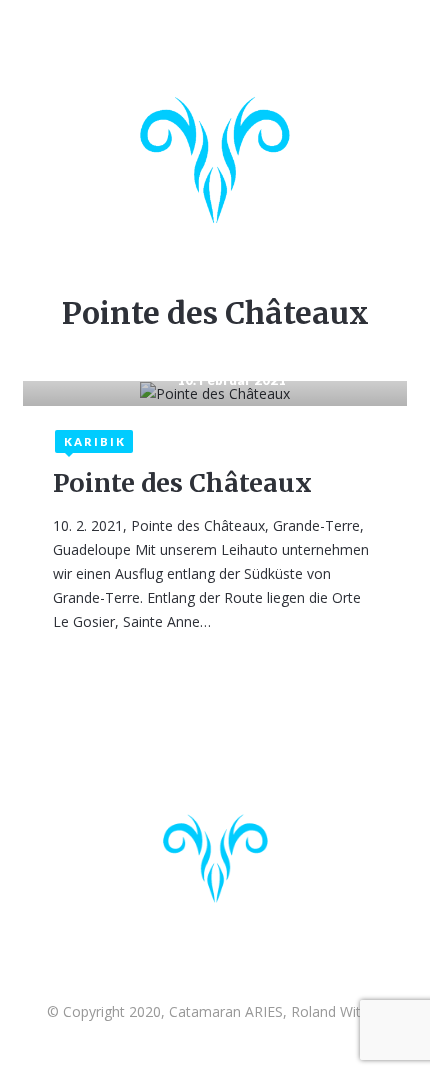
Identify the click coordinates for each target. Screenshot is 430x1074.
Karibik (95, 441)
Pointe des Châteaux (182, 483)
